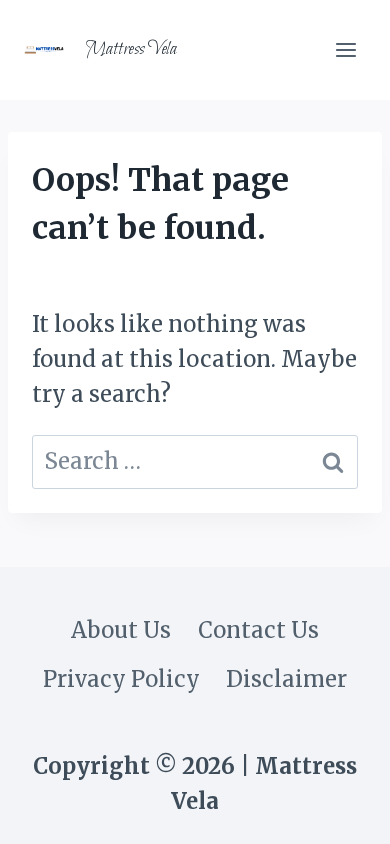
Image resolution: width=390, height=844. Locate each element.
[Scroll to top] (334, 808)
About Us (121, 630)
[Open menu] (345, 49)
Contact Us (258, 630)
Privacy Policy (121, 679)
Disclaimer (286, 679)
